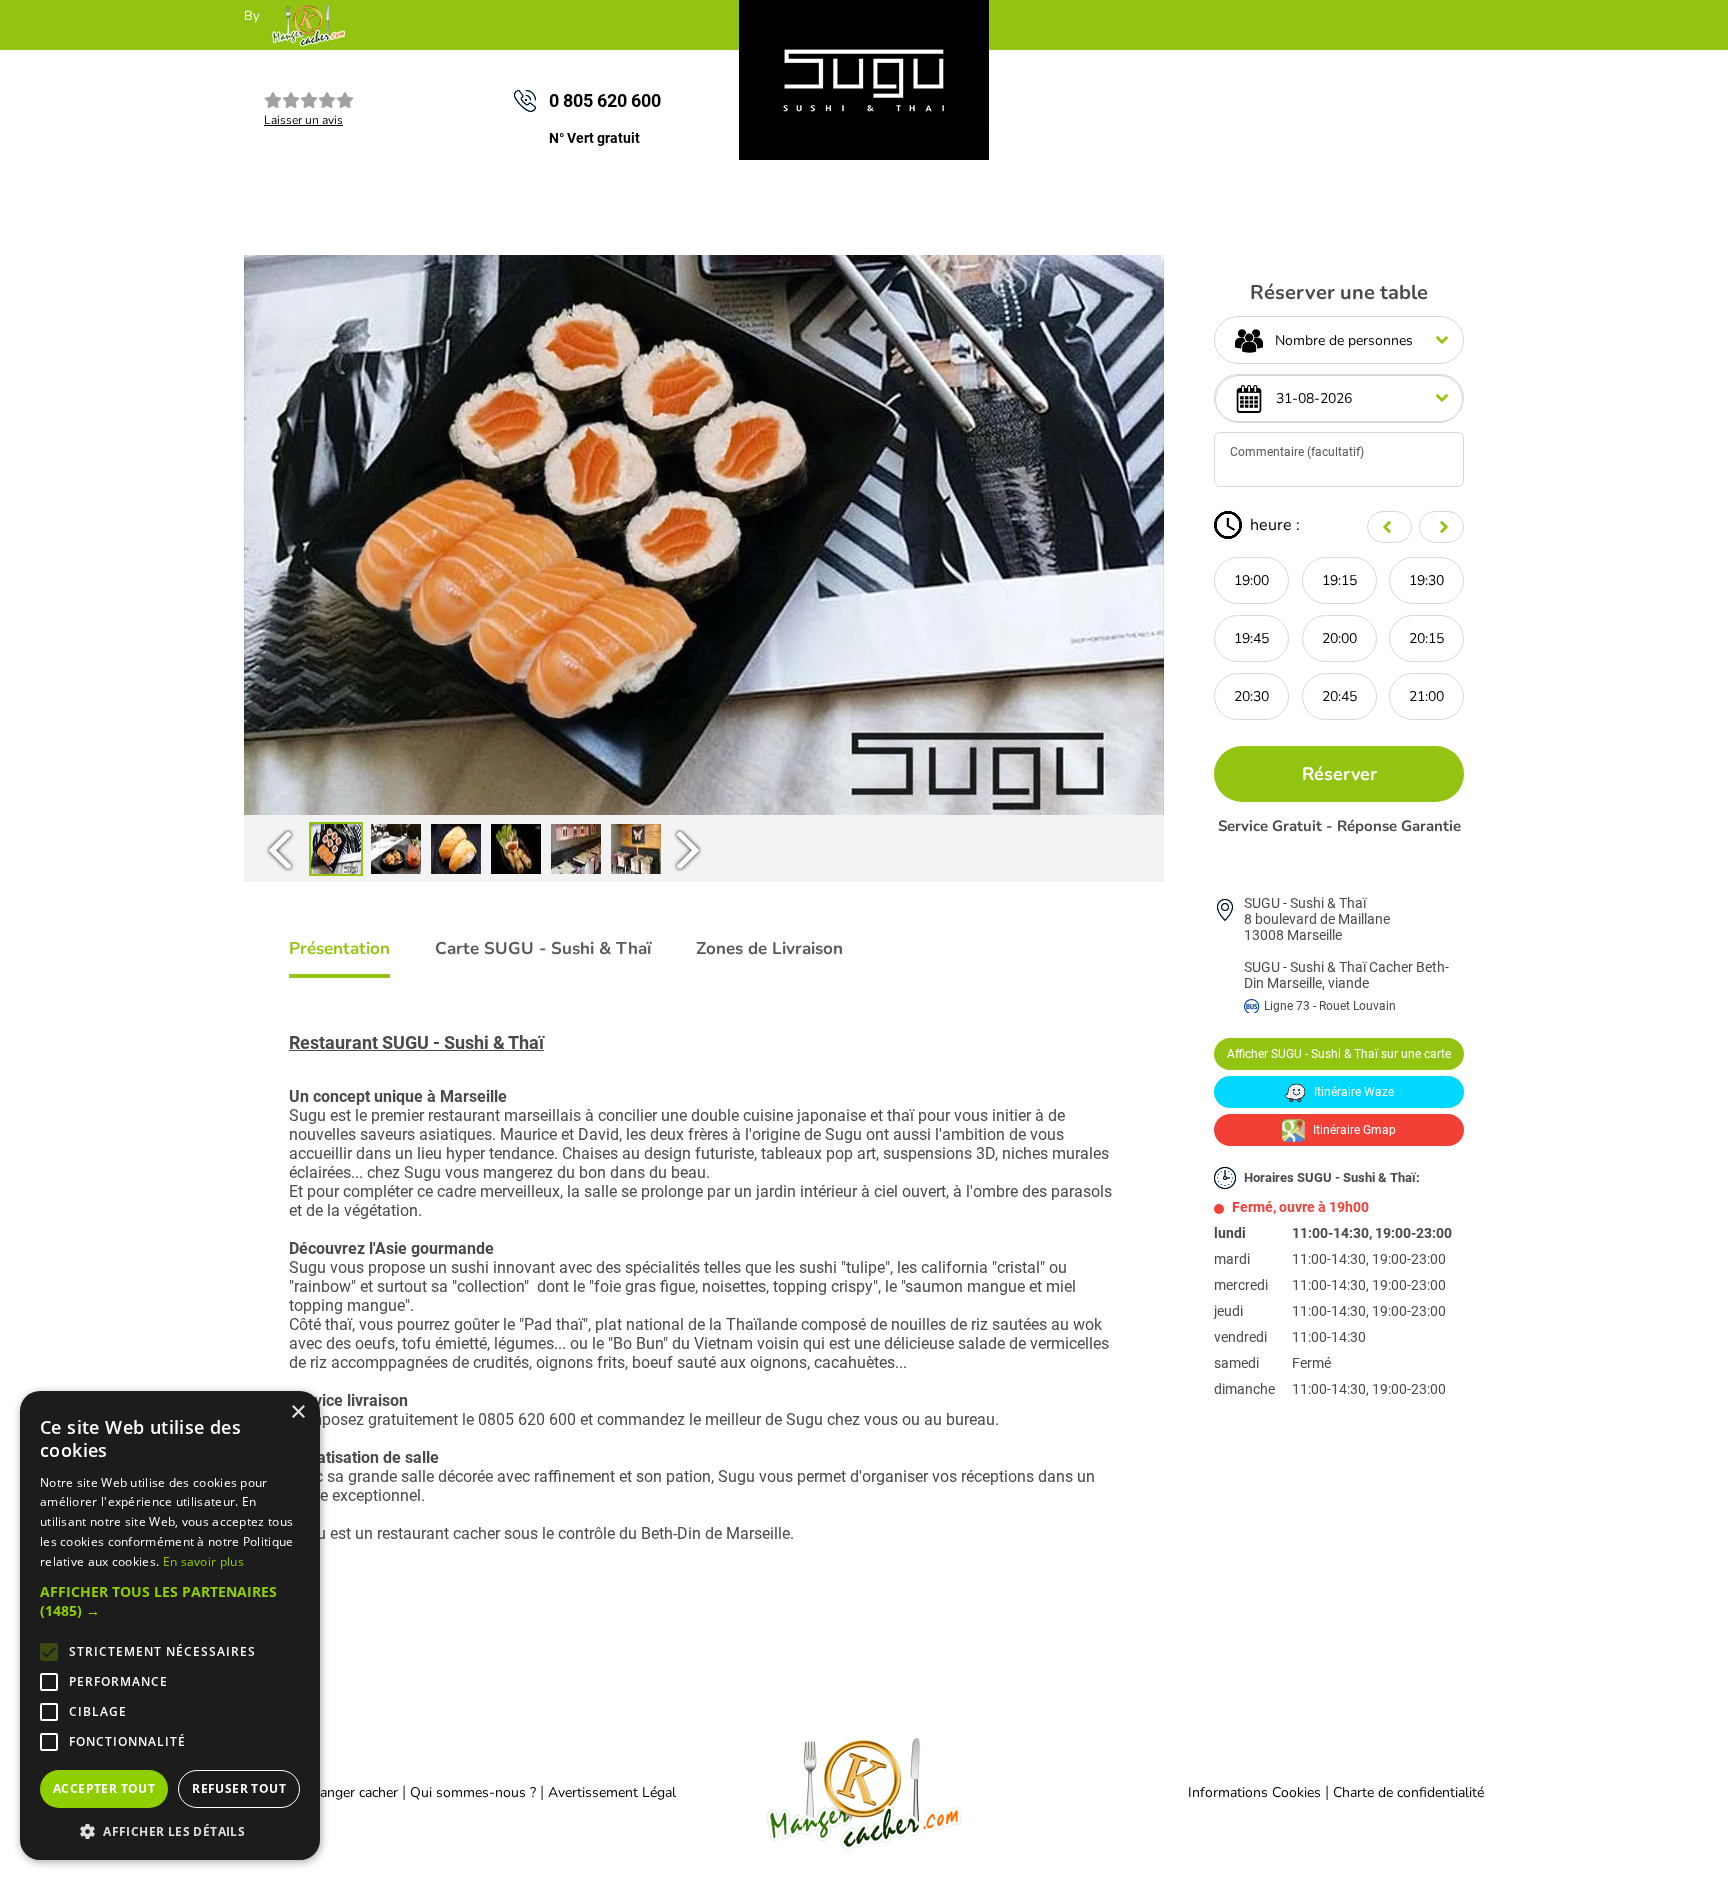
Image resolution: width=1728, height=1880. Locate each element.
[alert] (170, 1625)
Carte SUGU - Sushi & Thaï (543, 948)
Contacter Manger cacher (321, 1792)
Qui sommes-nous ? (475, 1792)
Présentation (339, 948)
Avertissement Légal (612, 1792)
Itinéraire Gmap (1353, 1130)
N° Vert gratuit (594, 138)
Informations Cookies (1254, 1792)
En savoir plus (203, 1561)
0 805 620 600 (605, 100)
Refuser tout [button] (239, 1788)
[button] (170, 1601)
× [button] (297, 1412)
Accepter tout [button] (104, 1788)
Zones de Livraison (769, 948)
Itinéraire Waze (1352, 1092)
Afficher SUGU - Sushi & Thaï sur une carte (1339, 1054)
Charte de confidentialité (1408, 1792)
